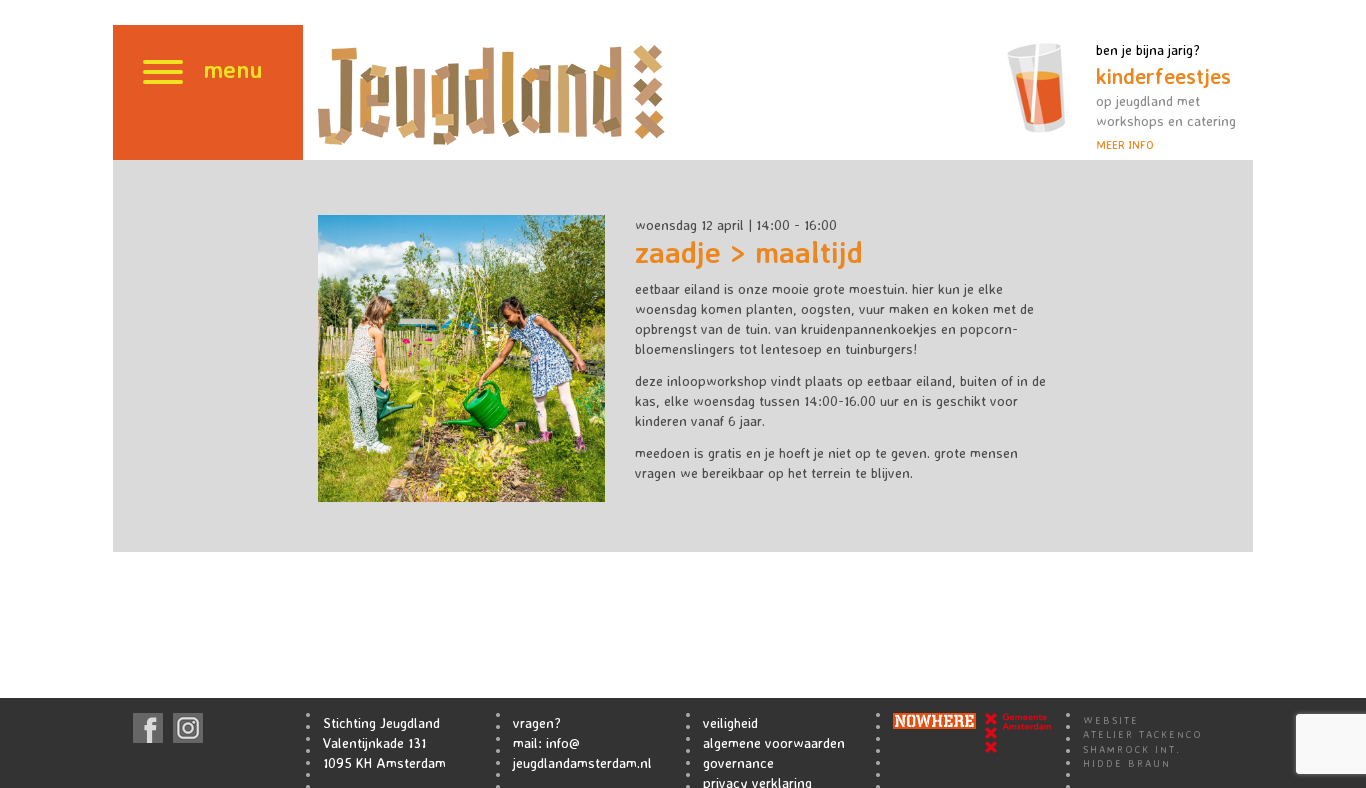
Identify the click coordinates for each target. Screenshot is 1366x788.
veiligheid (730, 722)
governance (738, 762)
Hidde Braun (1127, 763)
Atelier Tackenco (1143, 734)
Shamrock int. (1132, 749)
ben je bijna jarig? (1166, 96)
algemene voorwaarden (774, 742)
